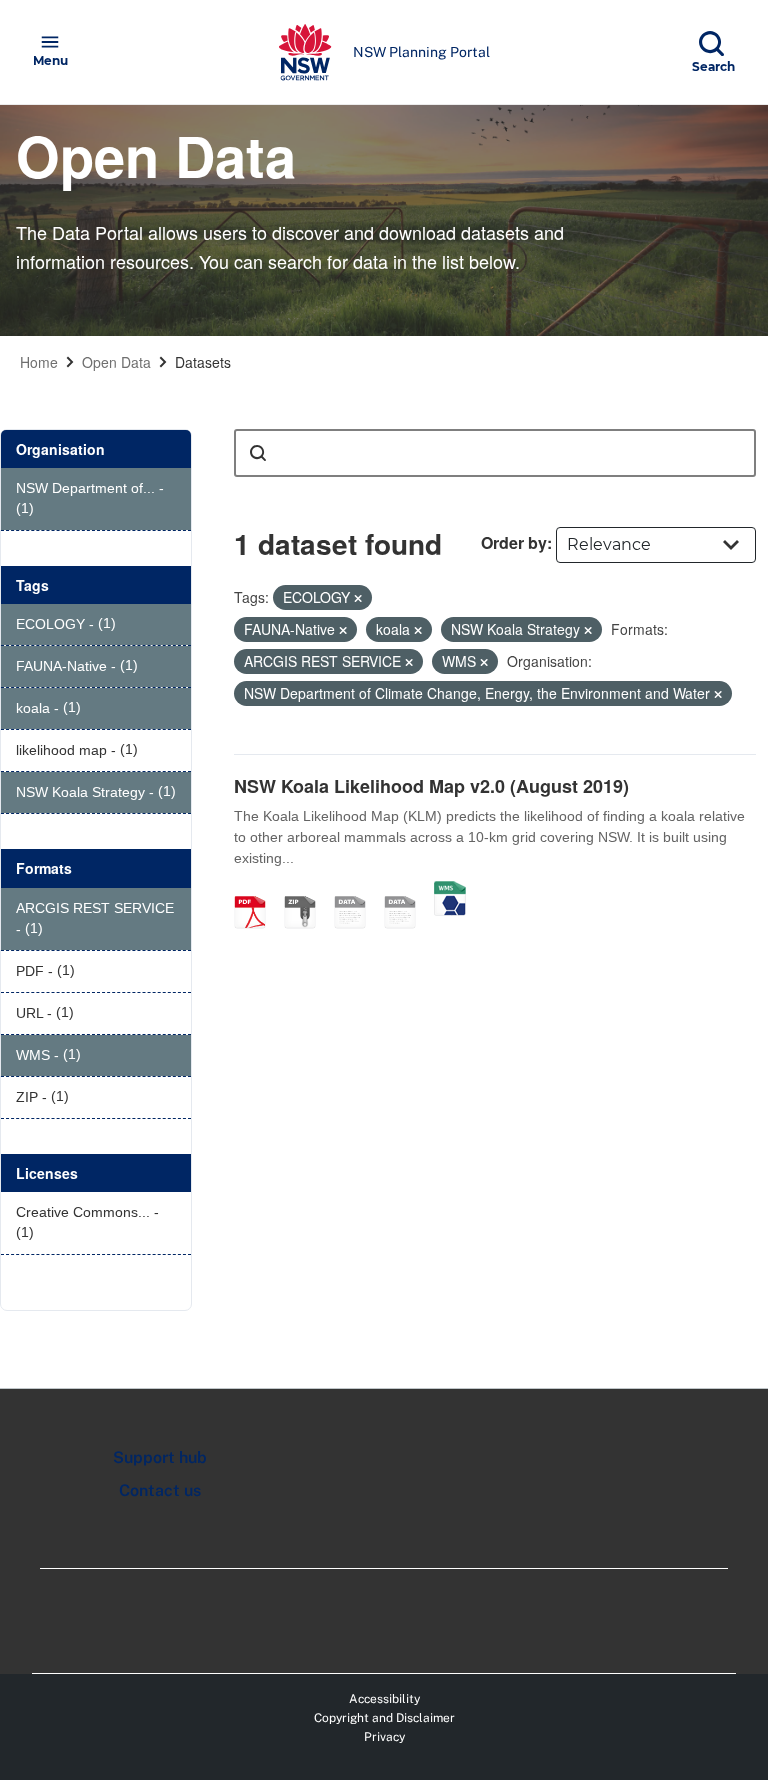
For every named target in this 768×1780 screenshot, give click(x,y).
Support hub (160, 1457)
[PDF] (257, 891)
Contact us (160, 1490)
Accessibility (384, 1699)
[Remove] (358, 598)
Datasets (203, 362)
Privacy (384, 1737)
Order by (514, 542)
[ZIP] (307, 891)
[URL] (357, 891)
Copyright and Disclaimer (384, 1718)
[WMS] (450, 891)
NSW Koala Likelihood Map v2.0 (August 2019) (431, 786)
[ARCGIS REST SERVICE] (407, 891)
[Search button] (258, 453)
